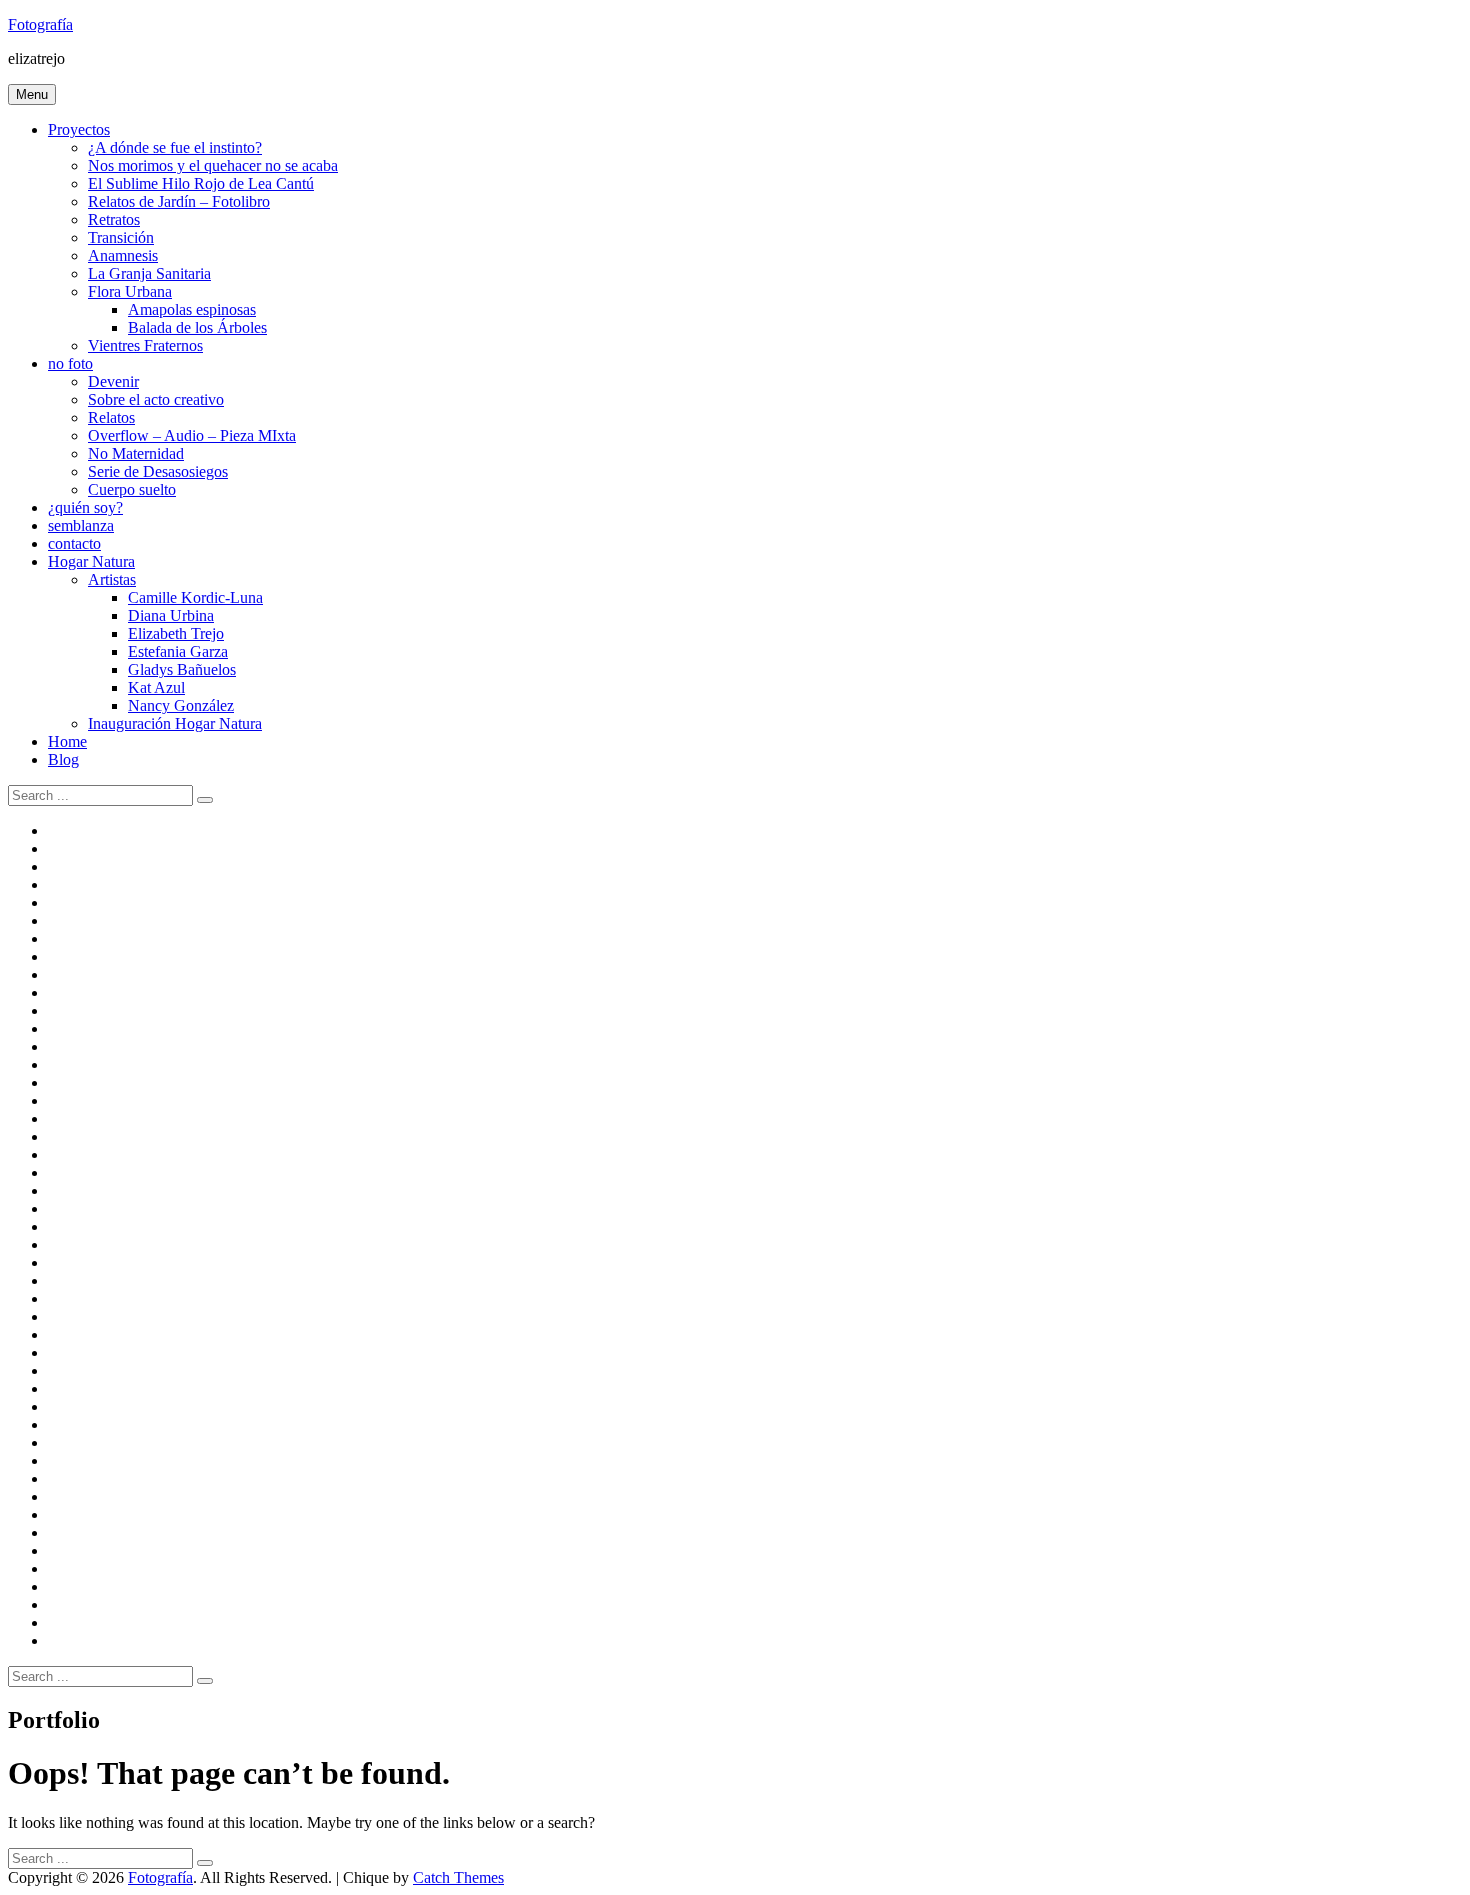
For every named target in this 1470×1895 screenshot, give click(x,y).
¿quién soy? (85, 507)
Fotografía (40, 24)
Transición (121, 237)
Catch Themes (458, 1877)
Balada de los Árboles (197, 327)
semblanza (81, 525)
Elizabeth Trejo (176, 633)
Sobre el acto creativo (156, 399)
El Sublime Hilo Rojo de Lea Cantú (201, 183)
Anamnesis (123, 255)
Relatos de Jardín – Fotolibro (179, 201)
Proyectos (79, 129)
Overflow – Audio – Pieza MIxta (192, 435)
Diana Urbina (171, 615)
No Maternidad (136, 453)
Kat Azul (156, 687)
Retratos (114, 219)
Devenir (113, 381)
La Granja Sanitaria (149, 273)
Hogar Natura (91, 561)
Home (67, 741)
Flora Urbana (130, 291)
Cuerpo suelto (132, 489)
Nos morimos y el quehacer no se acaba (213, 165)
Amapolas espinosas (192, 309)
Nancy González (181, 705)
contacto (74, 543)
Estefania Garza (178, 651)
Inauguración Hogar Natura (175, 723)
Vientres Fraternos (145, 345)
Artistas (112, 579)
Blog (63, 759)
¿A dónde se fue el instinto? (175, 147)
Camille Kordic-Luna (195, 597)
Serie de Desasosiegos (158, 471)
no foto (70, 363)
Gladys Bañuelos (182, 669)
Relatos (111, 417)
